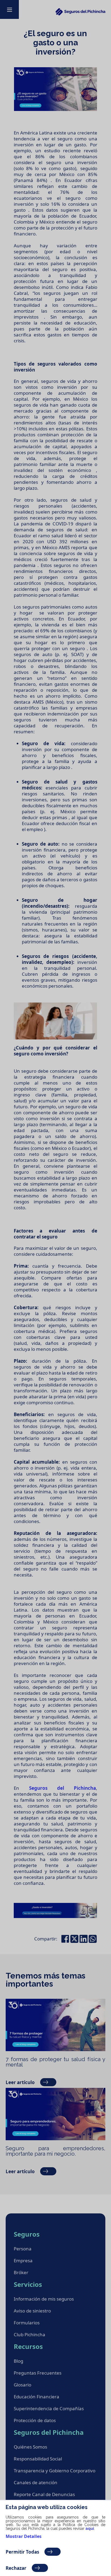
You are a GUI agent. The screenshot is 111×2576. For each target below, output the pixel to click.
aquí (90, 2528)
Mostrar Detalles (24, 2536)
